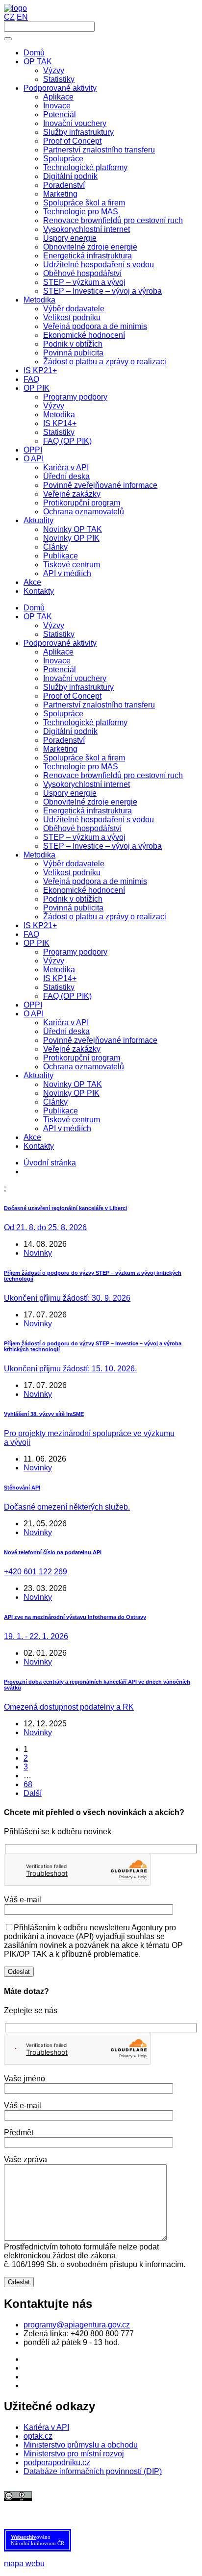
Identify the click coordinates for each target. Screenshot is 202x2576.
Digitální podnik (70, 731)
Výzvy (54, 625)
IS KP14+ (60, 978)
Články (55, 1102)
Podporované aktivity (60, 643)
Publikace (61, 1111)
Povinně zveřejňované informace (100, 1040)
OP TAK (38, 617)
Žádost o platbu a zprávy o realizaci (105, 917)
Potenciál (60, 669)
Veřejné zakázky (72, 1049)
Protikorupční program (82, 1058)
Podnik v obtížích (73, 899)
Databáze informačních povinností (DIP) (93, 2471)
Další (33, 1793)
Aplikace (58, 652)
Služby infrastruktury (78, 687)
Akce (32, 1137)
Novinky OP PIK (71, 1093)
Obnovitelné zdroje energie (90, 802)
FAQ (31, 934)
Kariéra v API (66, 1023)
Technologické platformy (85, 722)
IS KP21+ (40, 925)
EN (22, 17)
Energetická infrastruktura (88, 811)
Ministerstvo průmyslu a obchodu (81, 2445)
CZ (9, 17)
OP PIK (37, 943)
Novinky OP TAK (73, 1084)
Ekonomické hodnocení (84, 890)
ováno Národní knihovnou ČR (38, 2540)
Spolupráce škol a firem (84, 758)
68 (28, 1784)
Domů (34, 608)
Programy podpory (75, 952)
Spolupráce (63, 714)
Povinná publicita (73, 908)
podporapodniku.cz (57, 2462)
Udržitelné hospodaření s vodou (99, 820)
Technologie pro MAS (81, 767)
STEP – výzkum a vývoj (84, 837)
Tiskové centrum (72, 1120)
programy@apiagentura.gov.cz (77, 2325)
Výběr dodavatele (74, 864)
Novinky (38, 1253)
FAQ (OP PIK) (67, 996)
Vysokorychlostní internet (87, 784)
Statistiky (59, 634)
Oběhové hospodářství (82, 828)
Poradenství (64, 740)
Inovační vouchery (75, 678)
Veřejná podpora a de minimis (95, 881)
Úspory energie (70, 793)
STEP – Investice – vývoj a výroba (102, 846)
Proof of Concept (72, 696)
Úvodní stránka (50, 1163)
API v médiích (67, 1128)
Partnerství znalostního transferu (99, 705)
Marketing (60, 749)
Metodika (39, 855)
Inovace (57, 661)
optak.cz (38, 2436)
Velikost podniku (72, 872)
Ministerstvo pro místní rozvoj (74, 2454)
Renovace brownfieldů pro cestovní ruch (113, 775)
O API (34, 1014)
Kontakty (39, 1146)
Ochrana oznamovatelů (84, 1067)
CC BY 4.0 (57, 2505)
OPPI (33, 1005)
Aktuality (38, 1075)
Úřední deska (66, 1031)
